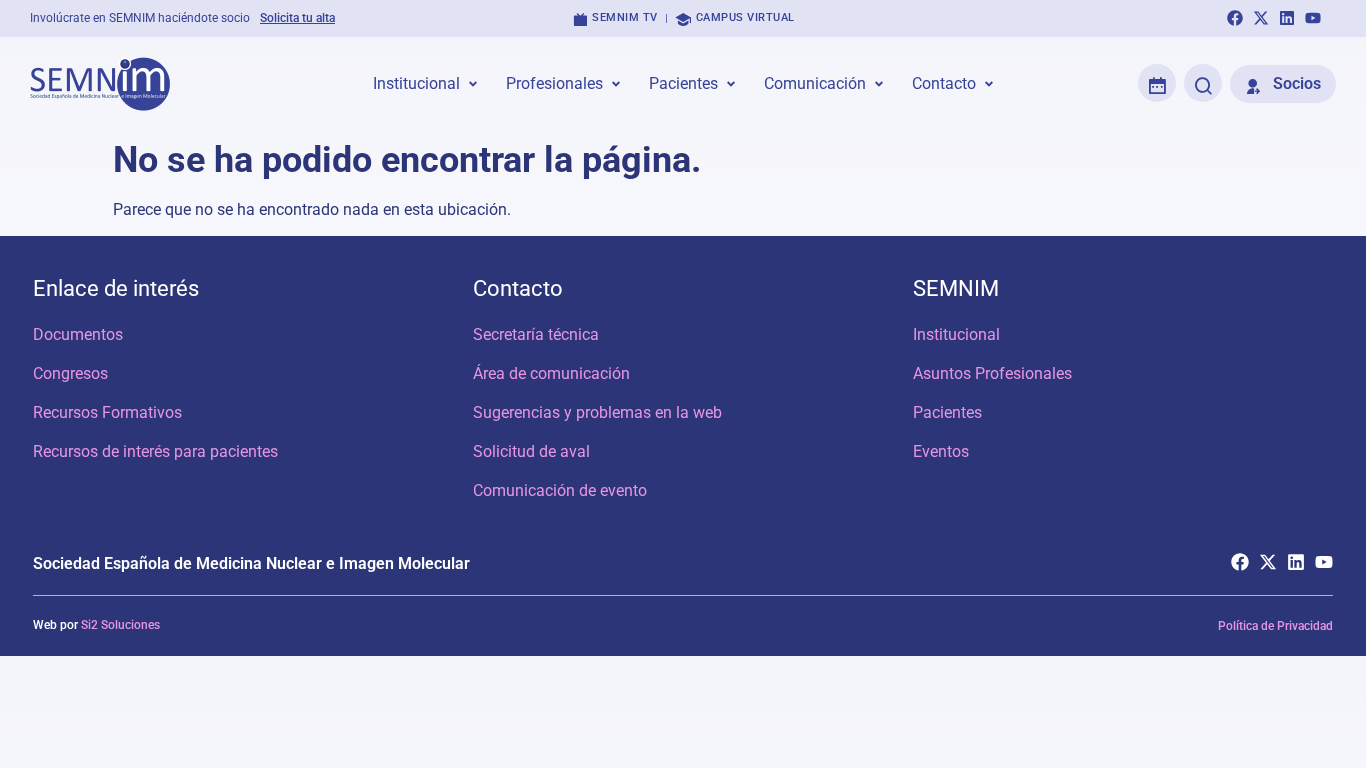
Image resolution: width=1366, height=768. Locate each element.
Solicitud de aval (531, 451)
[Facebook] (1235, 18)
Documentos (78, 334)
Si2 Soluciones (120, 625)
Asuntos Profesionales (992, 373)
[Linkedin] (1287, 18)
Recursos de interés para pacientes (155, 451)
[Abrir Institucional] (473, 84)
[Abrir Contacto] (989, 84)
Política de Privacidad (1275, 626)
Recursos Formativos (107, 412)
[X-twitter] (1261, 18)
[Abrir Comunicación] (879, 84)
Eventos (941, 451)
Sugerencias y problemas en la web (597, 412)
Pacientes (947, 412)
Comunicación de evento (560, 490)
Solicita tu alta (297, 18)
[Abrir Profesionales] (616, 84)
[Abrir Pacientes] (731, 84)
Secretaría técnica (536, 334)
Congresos (70, 373)
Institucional (956, 334)
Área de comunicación (551, 373)
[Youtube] (1313, 18)
